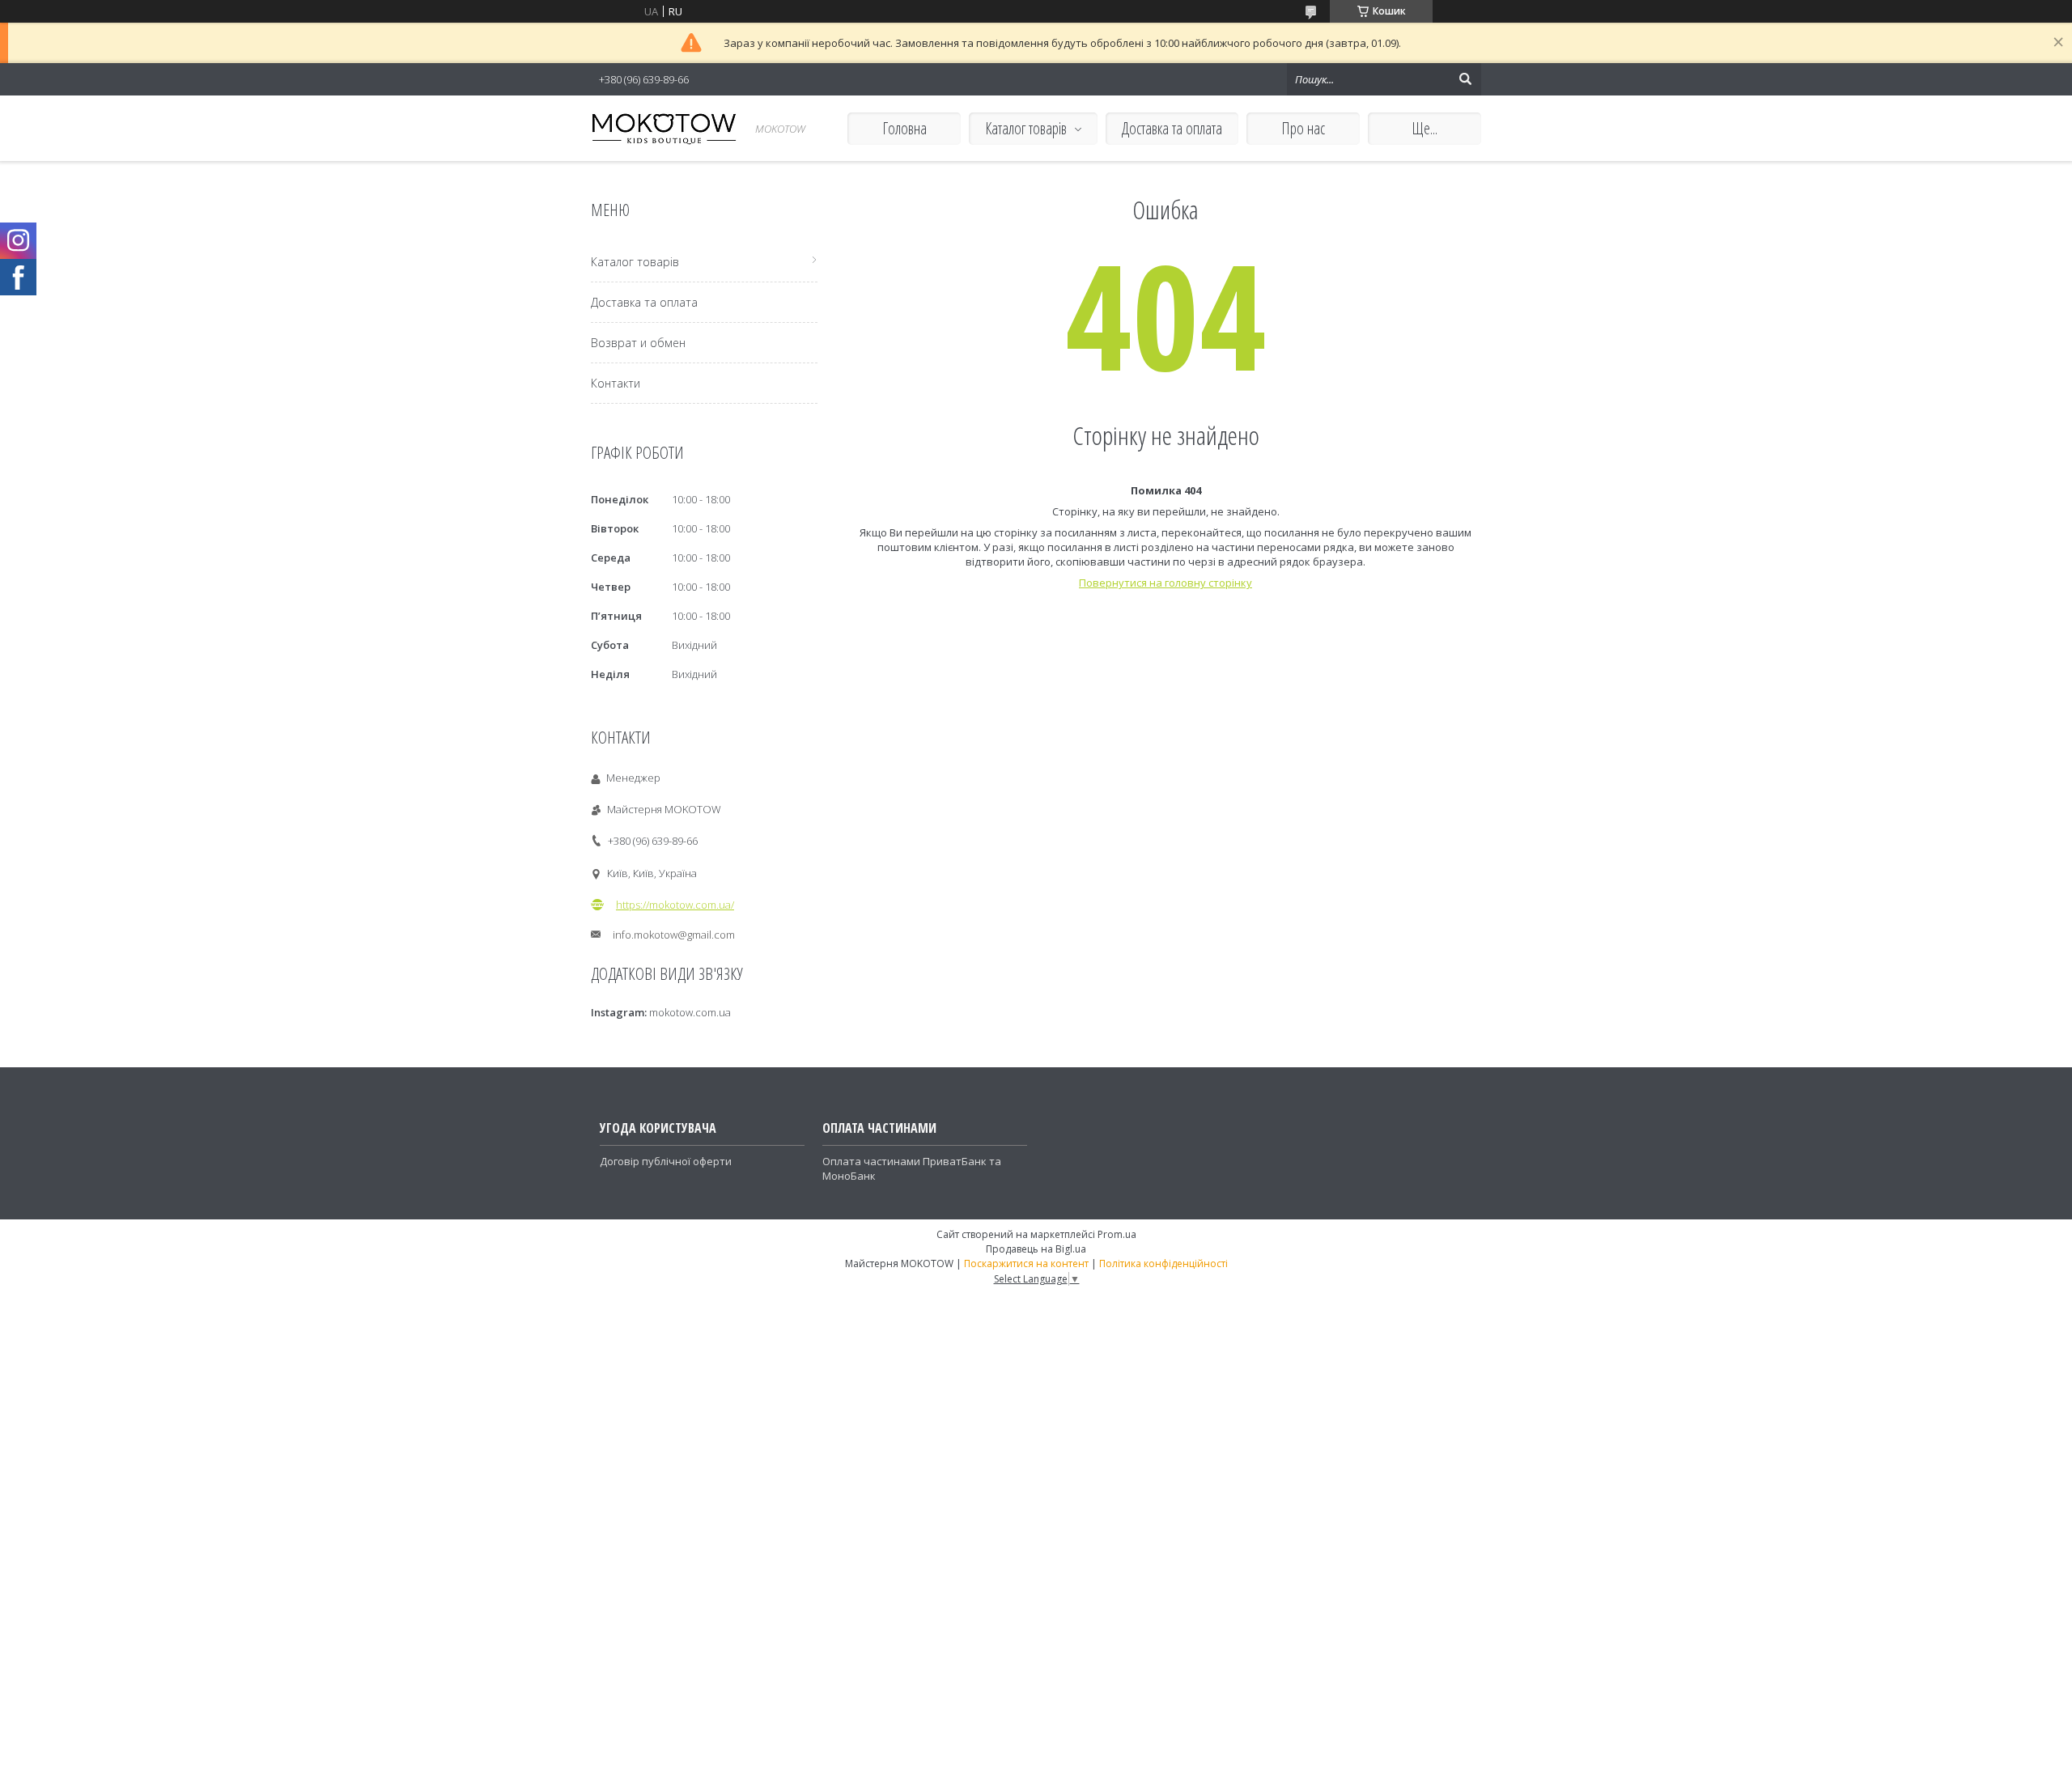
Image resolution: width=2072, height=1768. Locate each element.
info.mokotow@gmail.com (674, 935)
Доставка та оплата (1172, 128)
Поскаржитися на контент (1026, 1263)
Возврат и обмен (638, 343)
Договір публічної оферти (666, 1161)
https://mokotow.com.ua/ (675, 905)
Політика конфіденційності (1163, 1263)
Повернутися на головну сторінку (1165, 583)
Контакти (616, 383)
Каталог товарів (1026, 128)
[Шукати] (1465, 79)
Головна (904, 128)
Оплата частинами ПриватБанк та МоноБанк (912, 1168)
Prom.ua (1117, 1234)
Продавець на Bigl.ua (1036, 1249)
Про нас (1303, 128)
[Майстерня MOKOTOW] (664, 128)
